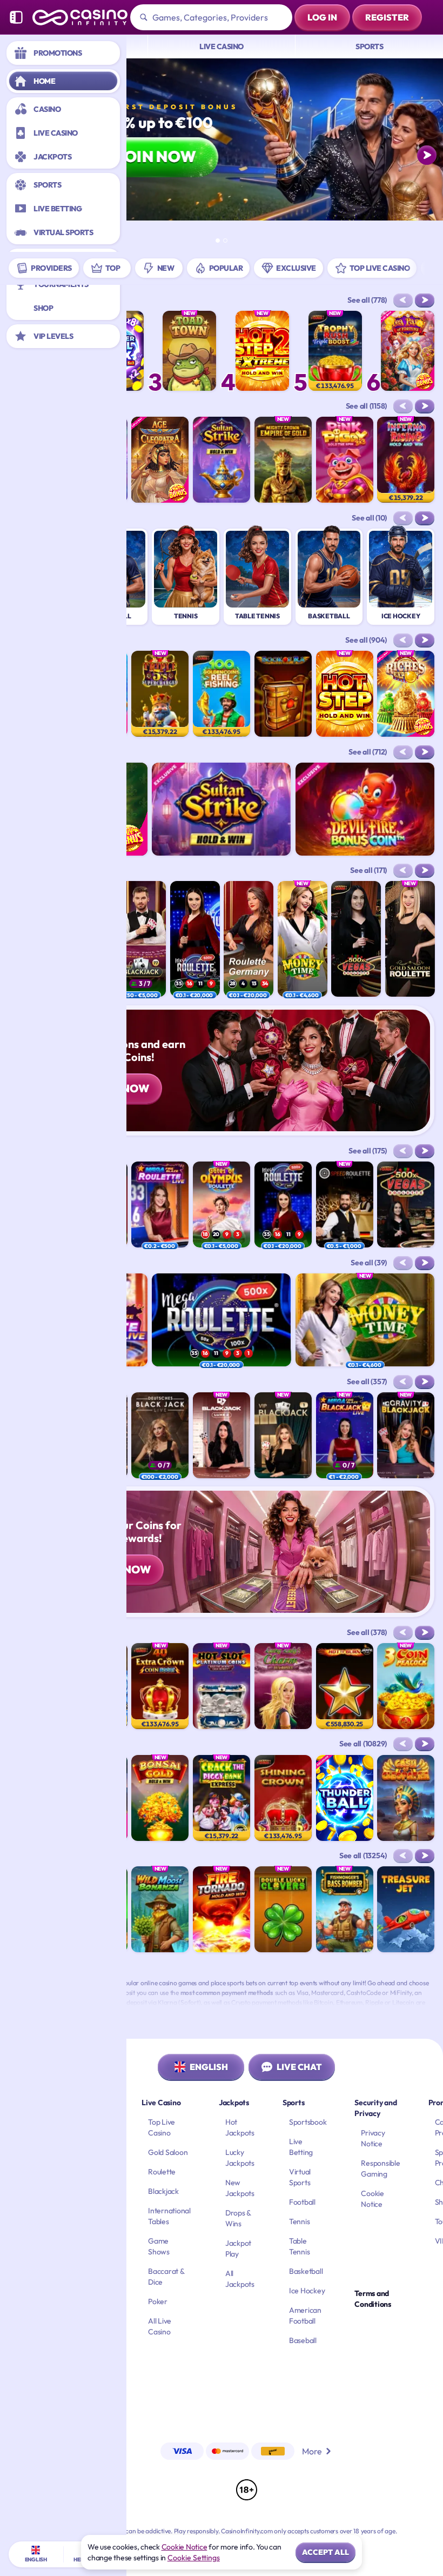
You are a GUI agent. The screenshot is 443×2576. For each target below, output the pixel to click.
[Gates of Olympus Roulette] (222, 1204)
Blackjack (163, 2191)
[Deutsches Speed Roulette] (345, 1204)
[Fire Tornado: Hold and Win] (222, 1909)
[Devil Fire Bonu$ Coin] (365, 809)
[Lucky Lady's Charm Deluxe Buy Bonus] (283, 1686)
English (209, 2067)
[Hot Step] (345, 694)
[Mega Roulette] (195, 939)
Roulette (162, 2172)
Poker (158, 2301)
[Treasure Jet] (406, 1909)
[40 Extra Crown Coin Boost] (160, 1686)
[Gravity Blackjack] (406, 1435)
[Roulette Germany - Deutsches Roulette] (249, 939)
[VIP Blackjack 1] (283, 1435)
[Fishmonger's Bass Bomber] (345, 1909)
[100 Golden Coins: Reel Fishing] (222, 694)
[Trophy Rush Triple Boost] (335, 351)
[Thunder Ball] (345, 1798)
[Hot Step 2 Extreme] (262, 351)
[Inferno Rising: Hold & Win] (406, 460)
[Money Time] (303, 939)
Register (387, 17)
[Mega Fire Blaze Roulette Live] (160, 1204)
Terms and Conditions (373, 2299)
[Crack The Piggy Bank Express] (222, 1798)
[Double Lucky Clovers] (283, 1909)
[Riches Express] (406, 694)
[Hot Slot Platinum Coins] (222, 1686)
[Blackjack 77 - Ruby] (141, 939)
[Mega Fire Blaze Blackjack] (345, 1435)
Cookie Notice (184, 2547)
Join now (156, 156)
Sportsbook (308, 2122)
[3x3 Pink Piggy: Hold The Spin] (345, 460)
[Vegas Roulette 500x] (356, 939)
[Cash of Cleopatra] (406, 1798)
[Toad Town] (189, 351)
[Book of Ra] (283, 694)
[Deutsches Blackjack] (160, 1435)
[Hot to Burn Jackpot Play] (345, 1686)
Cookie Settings (194, 2558)
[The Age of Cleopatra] (160, 460)
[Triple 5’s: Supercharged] (160, 694)
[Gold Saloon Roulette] (410, 939)
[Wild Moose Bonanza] (160, 1909)
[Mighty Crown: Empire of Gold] (283, 460)
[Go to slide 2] (225, 241)
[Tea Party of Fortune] (408, 351)
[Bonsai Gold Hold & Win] (160, 1798)
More (312, 2451)
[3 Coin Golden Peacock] (406, 1686)
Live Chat (299, 2067)
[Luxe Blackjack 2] (222, 1435)
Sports (369, 46)
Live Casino (222, 46)
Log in (322, 17)
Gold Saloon (168, 2152)
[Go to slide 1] (218, 241)
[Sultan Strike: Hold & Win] (222, 460)
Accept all (325, 2552)
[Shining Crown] (283, 1798)
